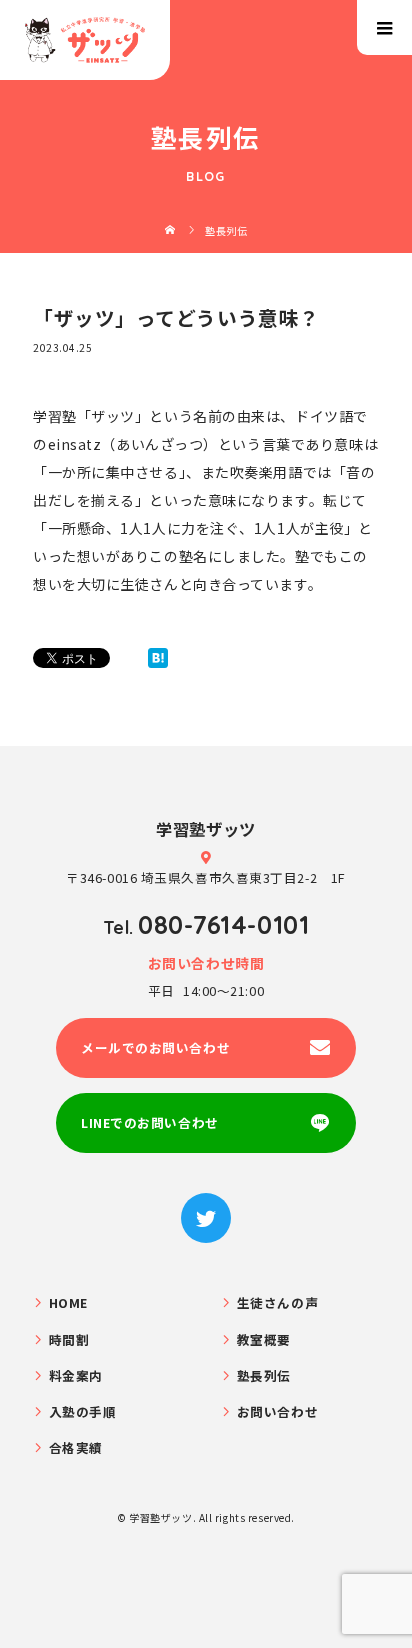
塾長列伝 (264, 1375)
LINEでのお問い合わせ (150, 1122)
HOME (68, 1302)
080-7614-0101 (223, 924)
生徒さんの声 (277, 1302)
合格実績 (76, 1447)
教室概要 (264, 1339)
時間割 (69, 1339)
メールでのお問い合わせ (155, 1047)
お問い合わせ (277, 1411)
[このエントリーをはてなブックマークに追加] (158, 658)
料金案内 (76, 1375)
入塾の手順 (83, 1411)
